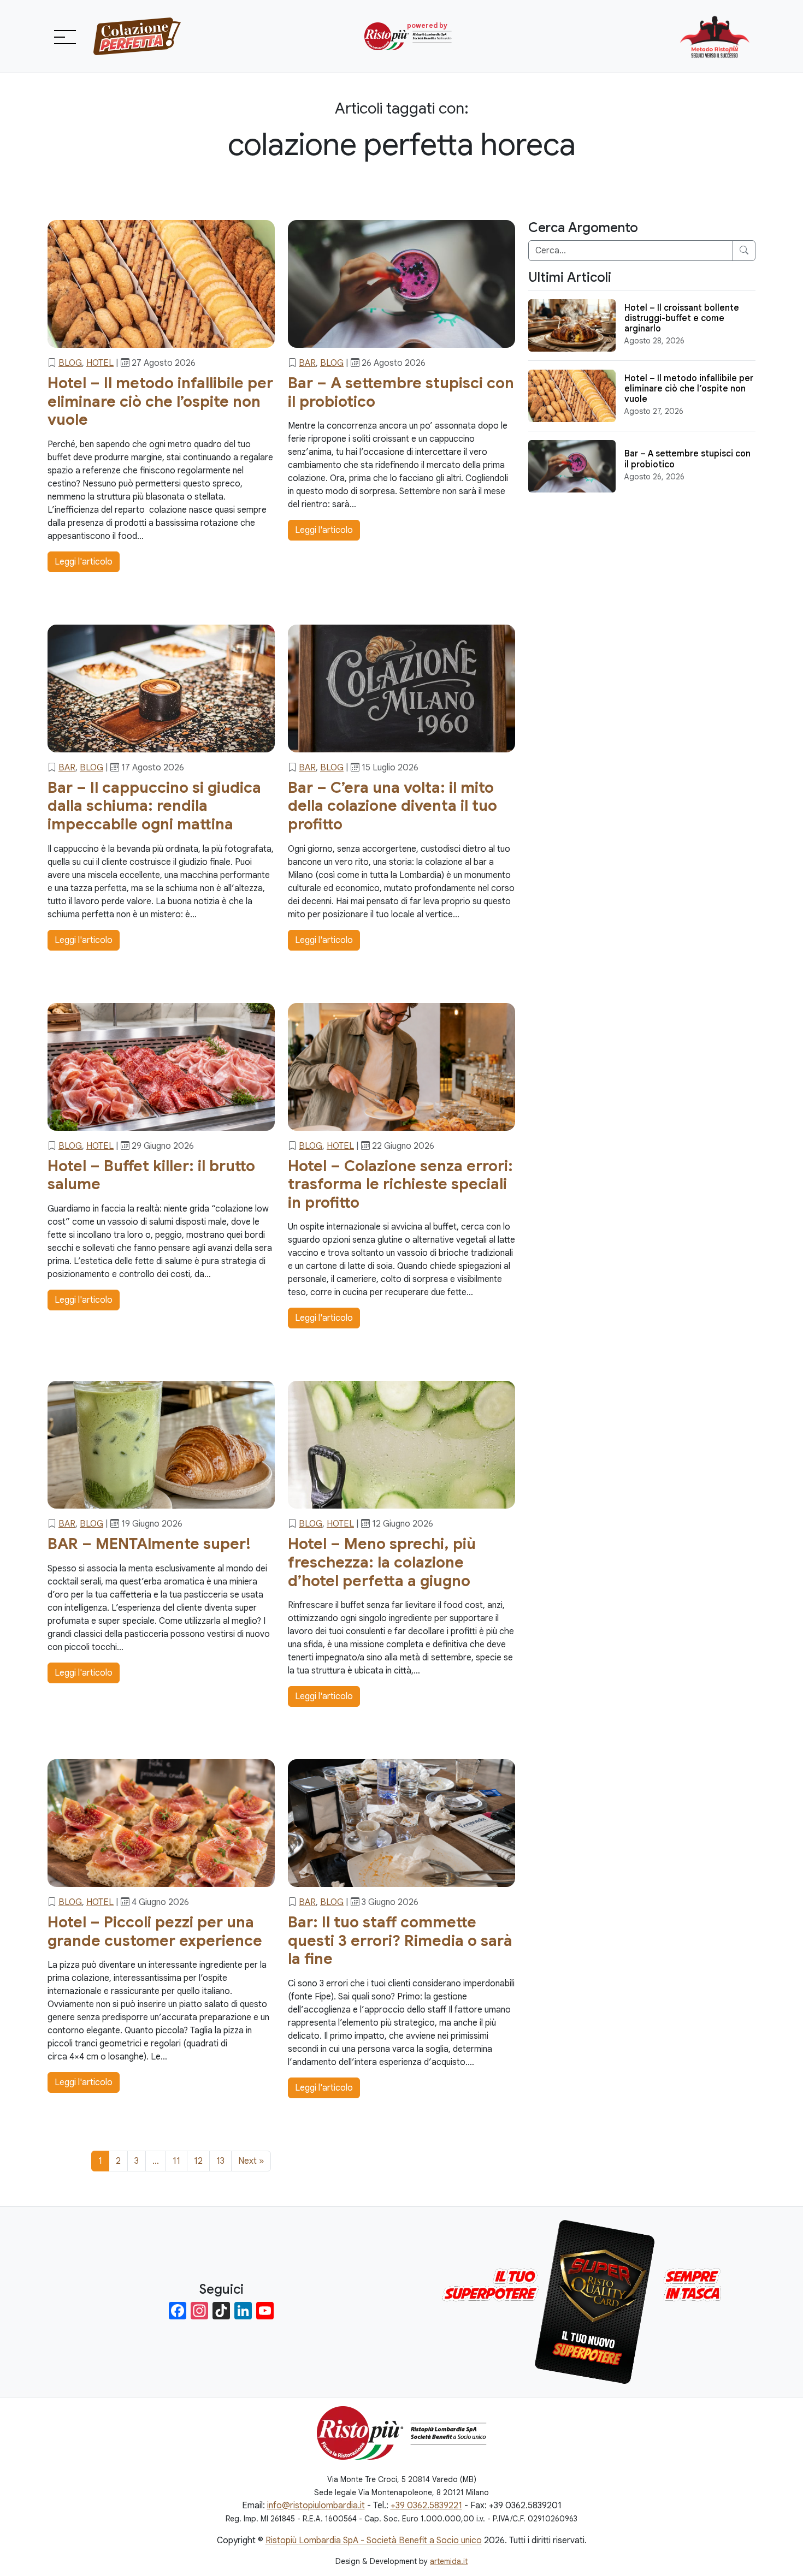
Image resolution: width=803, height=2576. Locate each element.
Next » (251, 2161)
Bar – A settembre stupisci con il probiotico (401, 392)
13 (220, 2161)
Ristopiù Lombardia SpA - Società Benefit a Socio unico (374, 2541)
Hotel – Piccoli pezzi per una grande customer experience (155, 1931)
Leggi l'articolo (84, 562)
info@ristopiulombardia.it (316, 2506)
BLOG (70, 363)
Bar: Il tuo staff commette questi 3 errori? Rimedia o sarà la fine (400, 1940)
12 (198, 2161)
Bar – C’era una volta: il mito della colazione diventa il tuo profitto (392, 806)
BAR (307, 363)
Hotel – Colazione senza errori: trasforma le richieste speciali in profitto (400, 1184)
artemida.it (449, 2561)
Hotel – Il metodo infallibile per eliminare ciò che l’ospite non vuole (160, 401)
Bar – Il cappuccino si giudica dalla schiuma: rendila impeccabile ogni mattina (154, 806)
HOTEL (100, 363)
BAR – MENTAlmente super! (149, 1544)
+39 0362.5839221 (426, 2506)
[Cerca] (744, 251)
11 (176, 2161)
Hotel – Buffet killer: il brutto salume (151, 1175)
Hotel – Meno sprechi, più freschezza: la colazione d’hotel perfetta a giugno (382, 1562)
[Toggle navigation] (64, 37)
